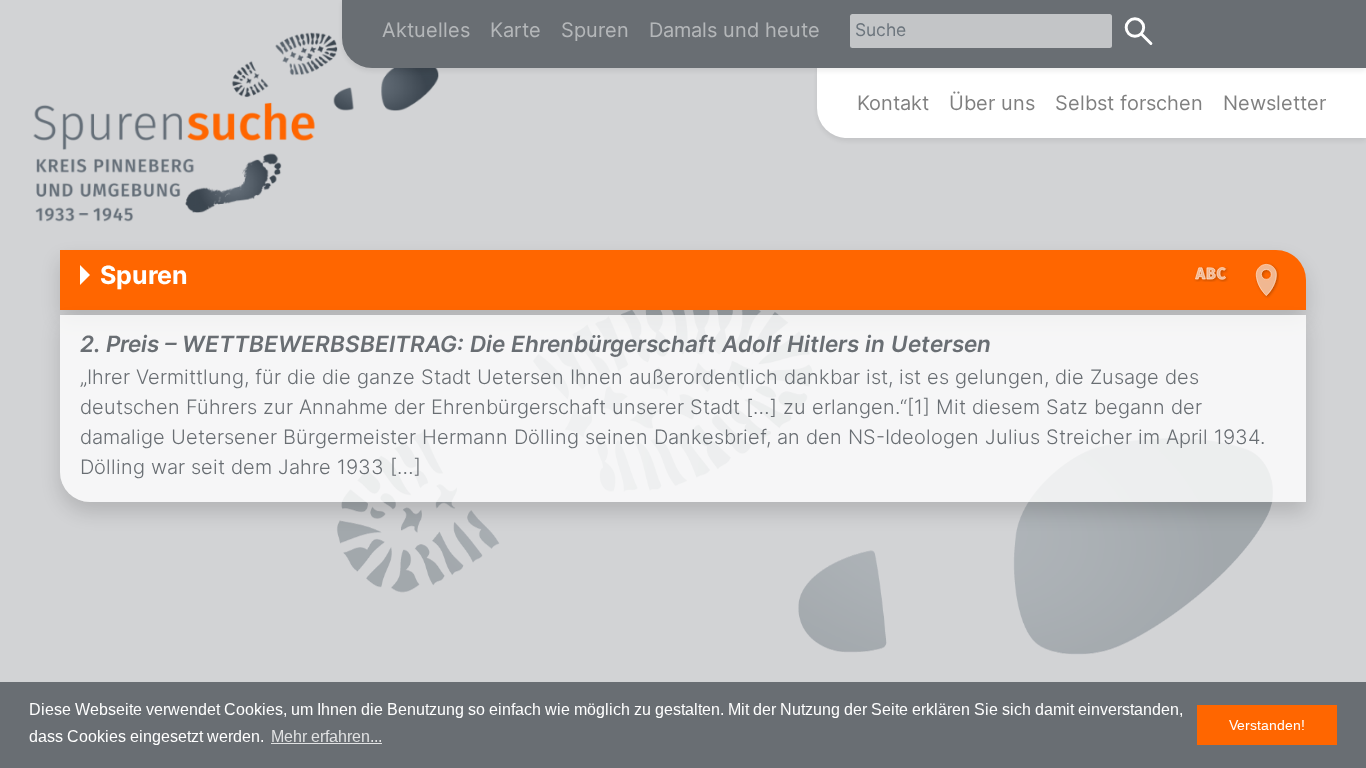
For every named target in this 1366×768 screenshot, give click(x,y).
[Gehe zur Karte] (1263, 280)
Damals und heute (734, 30)
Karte (515, 30)
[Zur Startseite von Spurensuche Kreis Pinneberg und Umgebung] (235, 131)
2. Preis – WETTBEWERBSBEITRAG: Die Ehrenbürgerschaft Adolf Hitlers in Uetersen (535, 343)
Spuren (595, 30)
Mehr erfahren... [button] (326, 736)
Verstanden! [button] (1267, 725)
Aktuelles (426, 30)
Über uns (992, 103)
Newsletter (1274, 103)
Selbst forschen (1129, 103)
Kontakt (893, 103)
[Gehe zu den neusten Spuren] (1216, 275)
